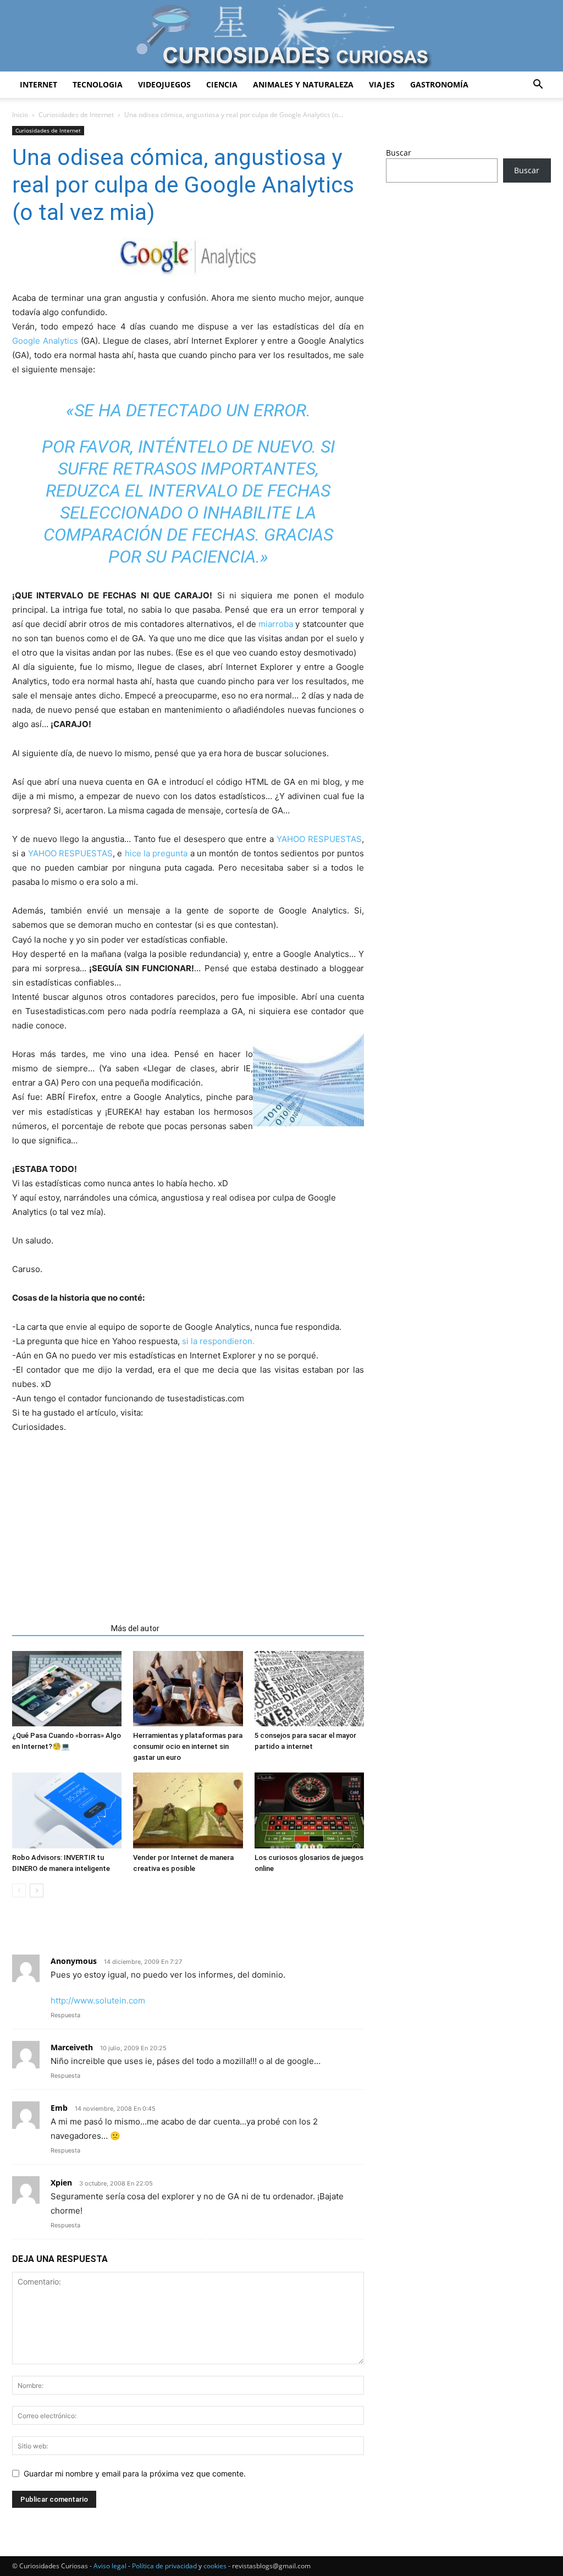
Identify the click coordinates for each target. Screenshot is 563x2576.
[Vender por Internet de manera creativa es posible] (188, 1810)
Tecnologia (98, 84)
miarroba (276, 624)
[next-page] (37, 1890)
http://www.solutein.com (98, 2000)
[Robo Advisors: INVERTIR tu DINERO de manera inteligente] (67, 1810)
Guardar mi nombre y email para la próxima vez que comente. (135, 2473)
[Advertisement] (188, 1517)
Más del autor (135, 1628)
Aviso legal (110, 2566)
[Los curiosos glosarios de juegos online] (309, 1810)
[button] (538, 86)
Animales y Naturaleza (303, 84)
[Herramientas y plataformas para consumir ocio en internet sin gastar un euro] (188, 1689)
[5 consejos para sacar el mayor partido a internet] (309, 1689)
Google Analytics (45, 341)
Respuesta (65, 2015)
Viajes (382, 84)
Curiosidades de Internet (76, 115)
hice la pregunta (158, 853)
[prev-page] (19, 1890)
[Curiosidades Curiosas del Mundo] (281, 37)
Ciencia (222, 84)
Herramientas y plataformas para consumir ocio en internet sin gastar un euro (188, 1746)
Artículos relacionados (58, 1628)
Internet (38, 84)
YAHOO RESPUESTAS (319, 839)
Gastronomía (439, 84)
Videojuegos (164, 84)
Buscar (399, 153)
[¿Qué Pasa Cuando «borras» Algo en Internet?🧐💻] (67, 1689)
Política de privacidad (164, 2566)
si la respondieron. (218, 1341)
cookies (215, 2566)
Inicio (20, 115)
